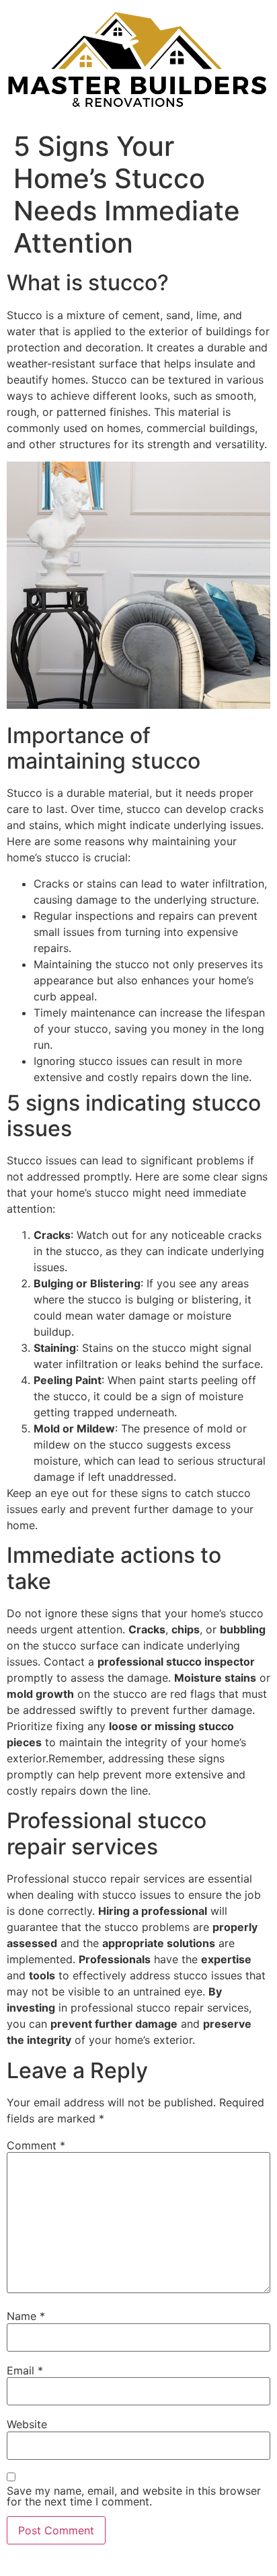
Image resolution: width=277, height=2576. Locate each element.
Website (27, 2424)
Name (26, 2316)
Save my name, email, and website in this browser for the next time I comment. (134, 2496)
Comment (36, 2145)
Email (25, 2370)
